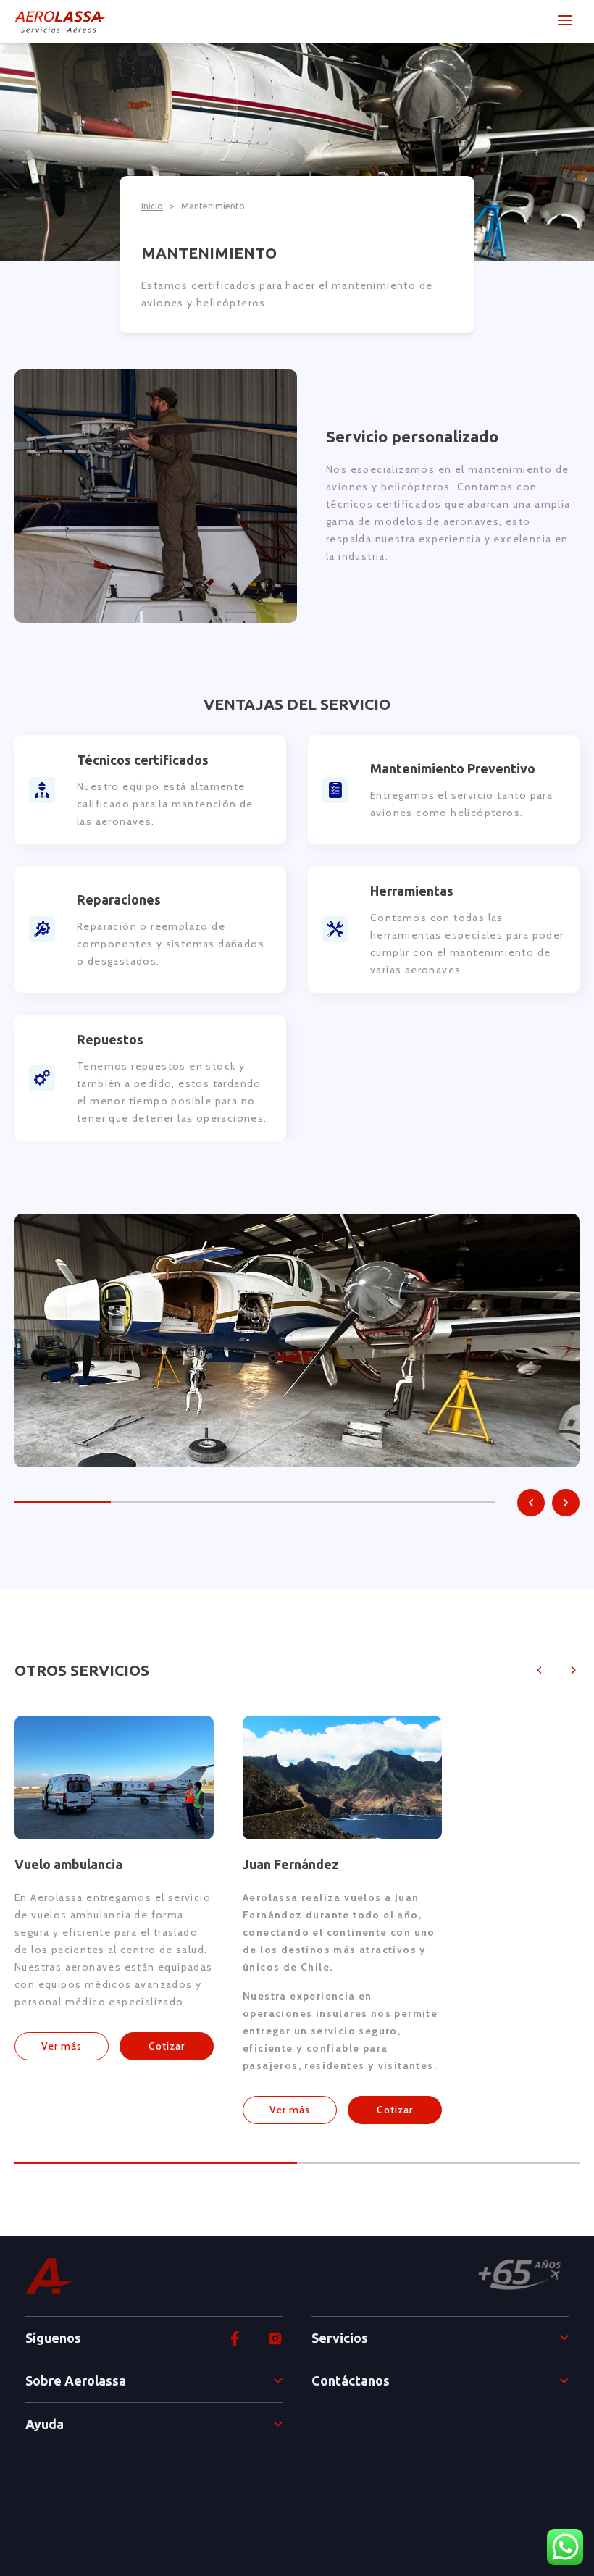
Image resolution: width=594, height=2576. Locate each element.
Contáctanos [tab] (351, 2380)
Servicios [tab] (340, 2338)
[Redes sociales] (275, 2338)
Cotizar (167, 2046)
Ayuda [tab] (45, 2424)
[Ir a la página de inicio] (60, 22)
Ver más (62, 2046)
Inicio (152, 206)
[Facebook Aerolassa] (235, 2338)
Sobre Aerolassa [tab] (76, 2380)
